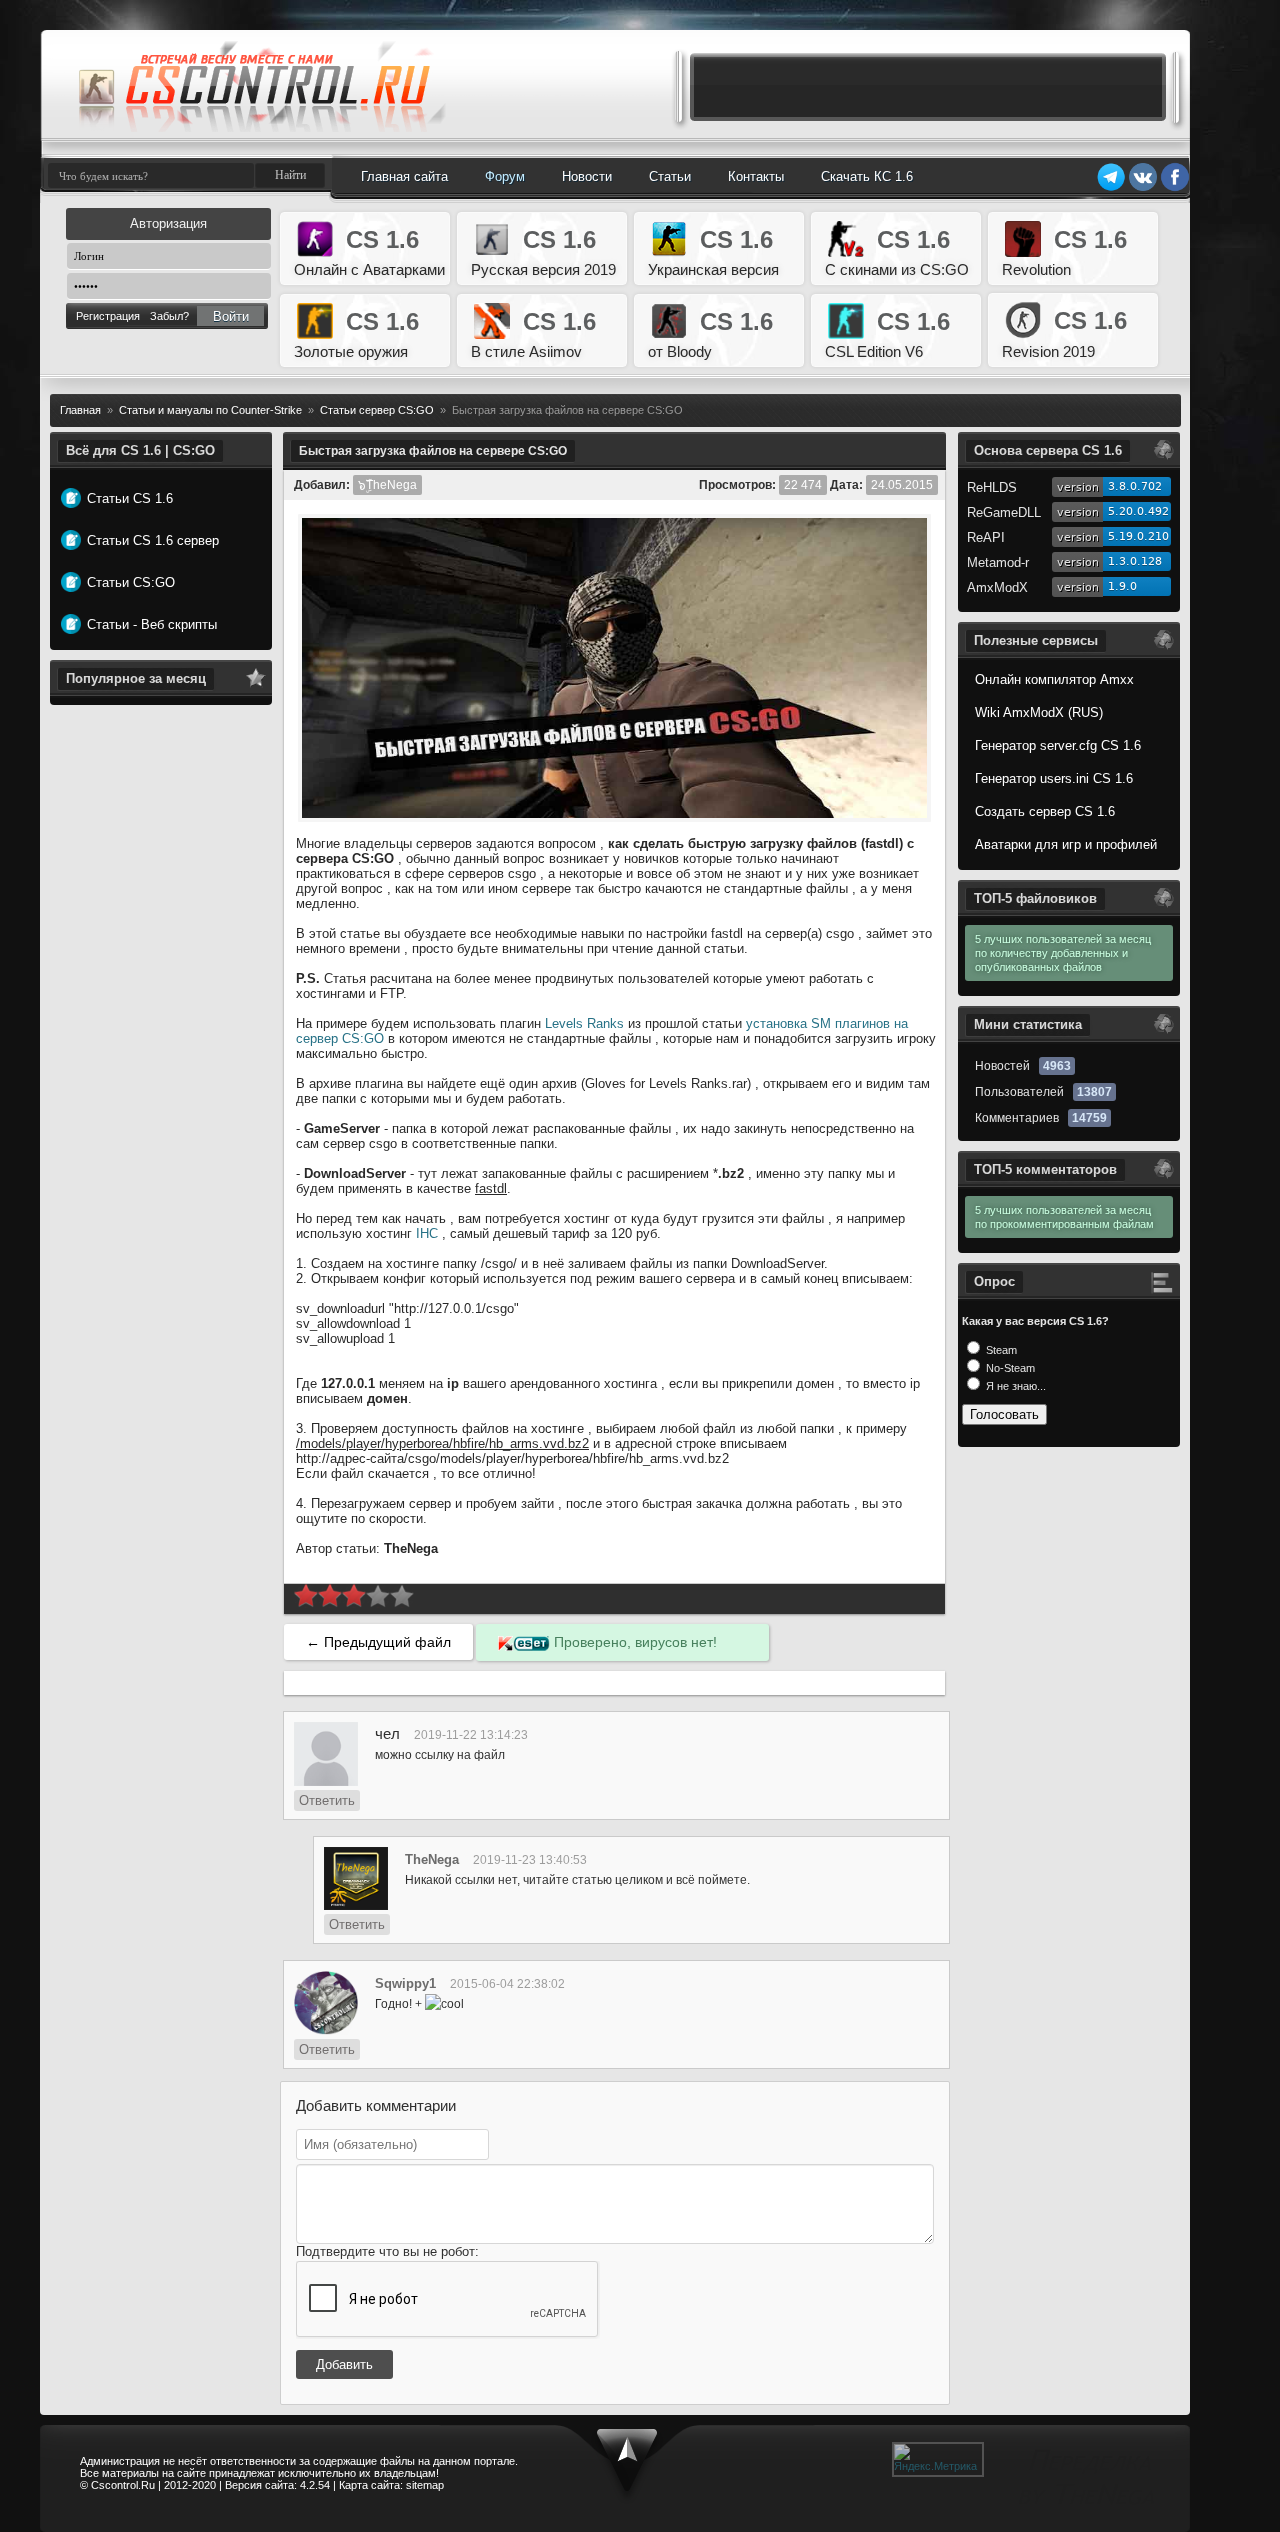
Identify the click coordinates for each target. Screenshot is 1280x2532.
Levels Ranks (584, 1023)
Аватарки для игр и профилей (1066, 844)
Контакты (756, 176)
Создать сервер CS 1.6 (1045, 811)
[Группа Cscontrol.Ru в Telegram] (1111, 188)
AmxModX (997, 587)
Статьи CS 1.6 (130, 498)
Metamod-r (998, 562)
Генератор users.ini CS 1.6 (1054, 778)
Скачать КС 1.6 (867, 176)
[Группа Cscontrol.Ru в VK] (1143, 188)
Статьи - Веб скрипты (152, 624)
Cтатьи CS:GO (131, 582)
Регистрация (108, 316)
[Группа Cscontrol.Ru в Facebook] (1175, 188)
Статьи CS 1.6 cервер (153, 540)
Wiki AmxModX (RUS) (1039, 712)
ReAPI (986, 537)
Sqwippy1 (405, 1983)
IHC (427, 1233)
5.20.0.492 (1138, 511)
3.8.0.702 (1135, 486)
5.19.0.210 (1138, 536)
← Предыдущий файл (378, 1642)
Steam (1000, 1350)
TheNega (432, 1859)
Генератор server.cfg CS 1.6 (1058, 745)
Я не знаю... (1014, 1386)
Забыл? (169, 316)
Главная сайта (404, 176)
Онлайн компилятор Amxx (1054, 679)
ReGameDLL (1004, 512)
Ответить (327, 1800)
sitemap (425, 2485)
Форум (505, 176)
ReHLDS (992, 487)
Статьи (670, 176)
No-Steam (1009, 1368)
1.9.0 (1122, 586)
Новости (587, 176)
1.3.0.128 (1135, 561)
